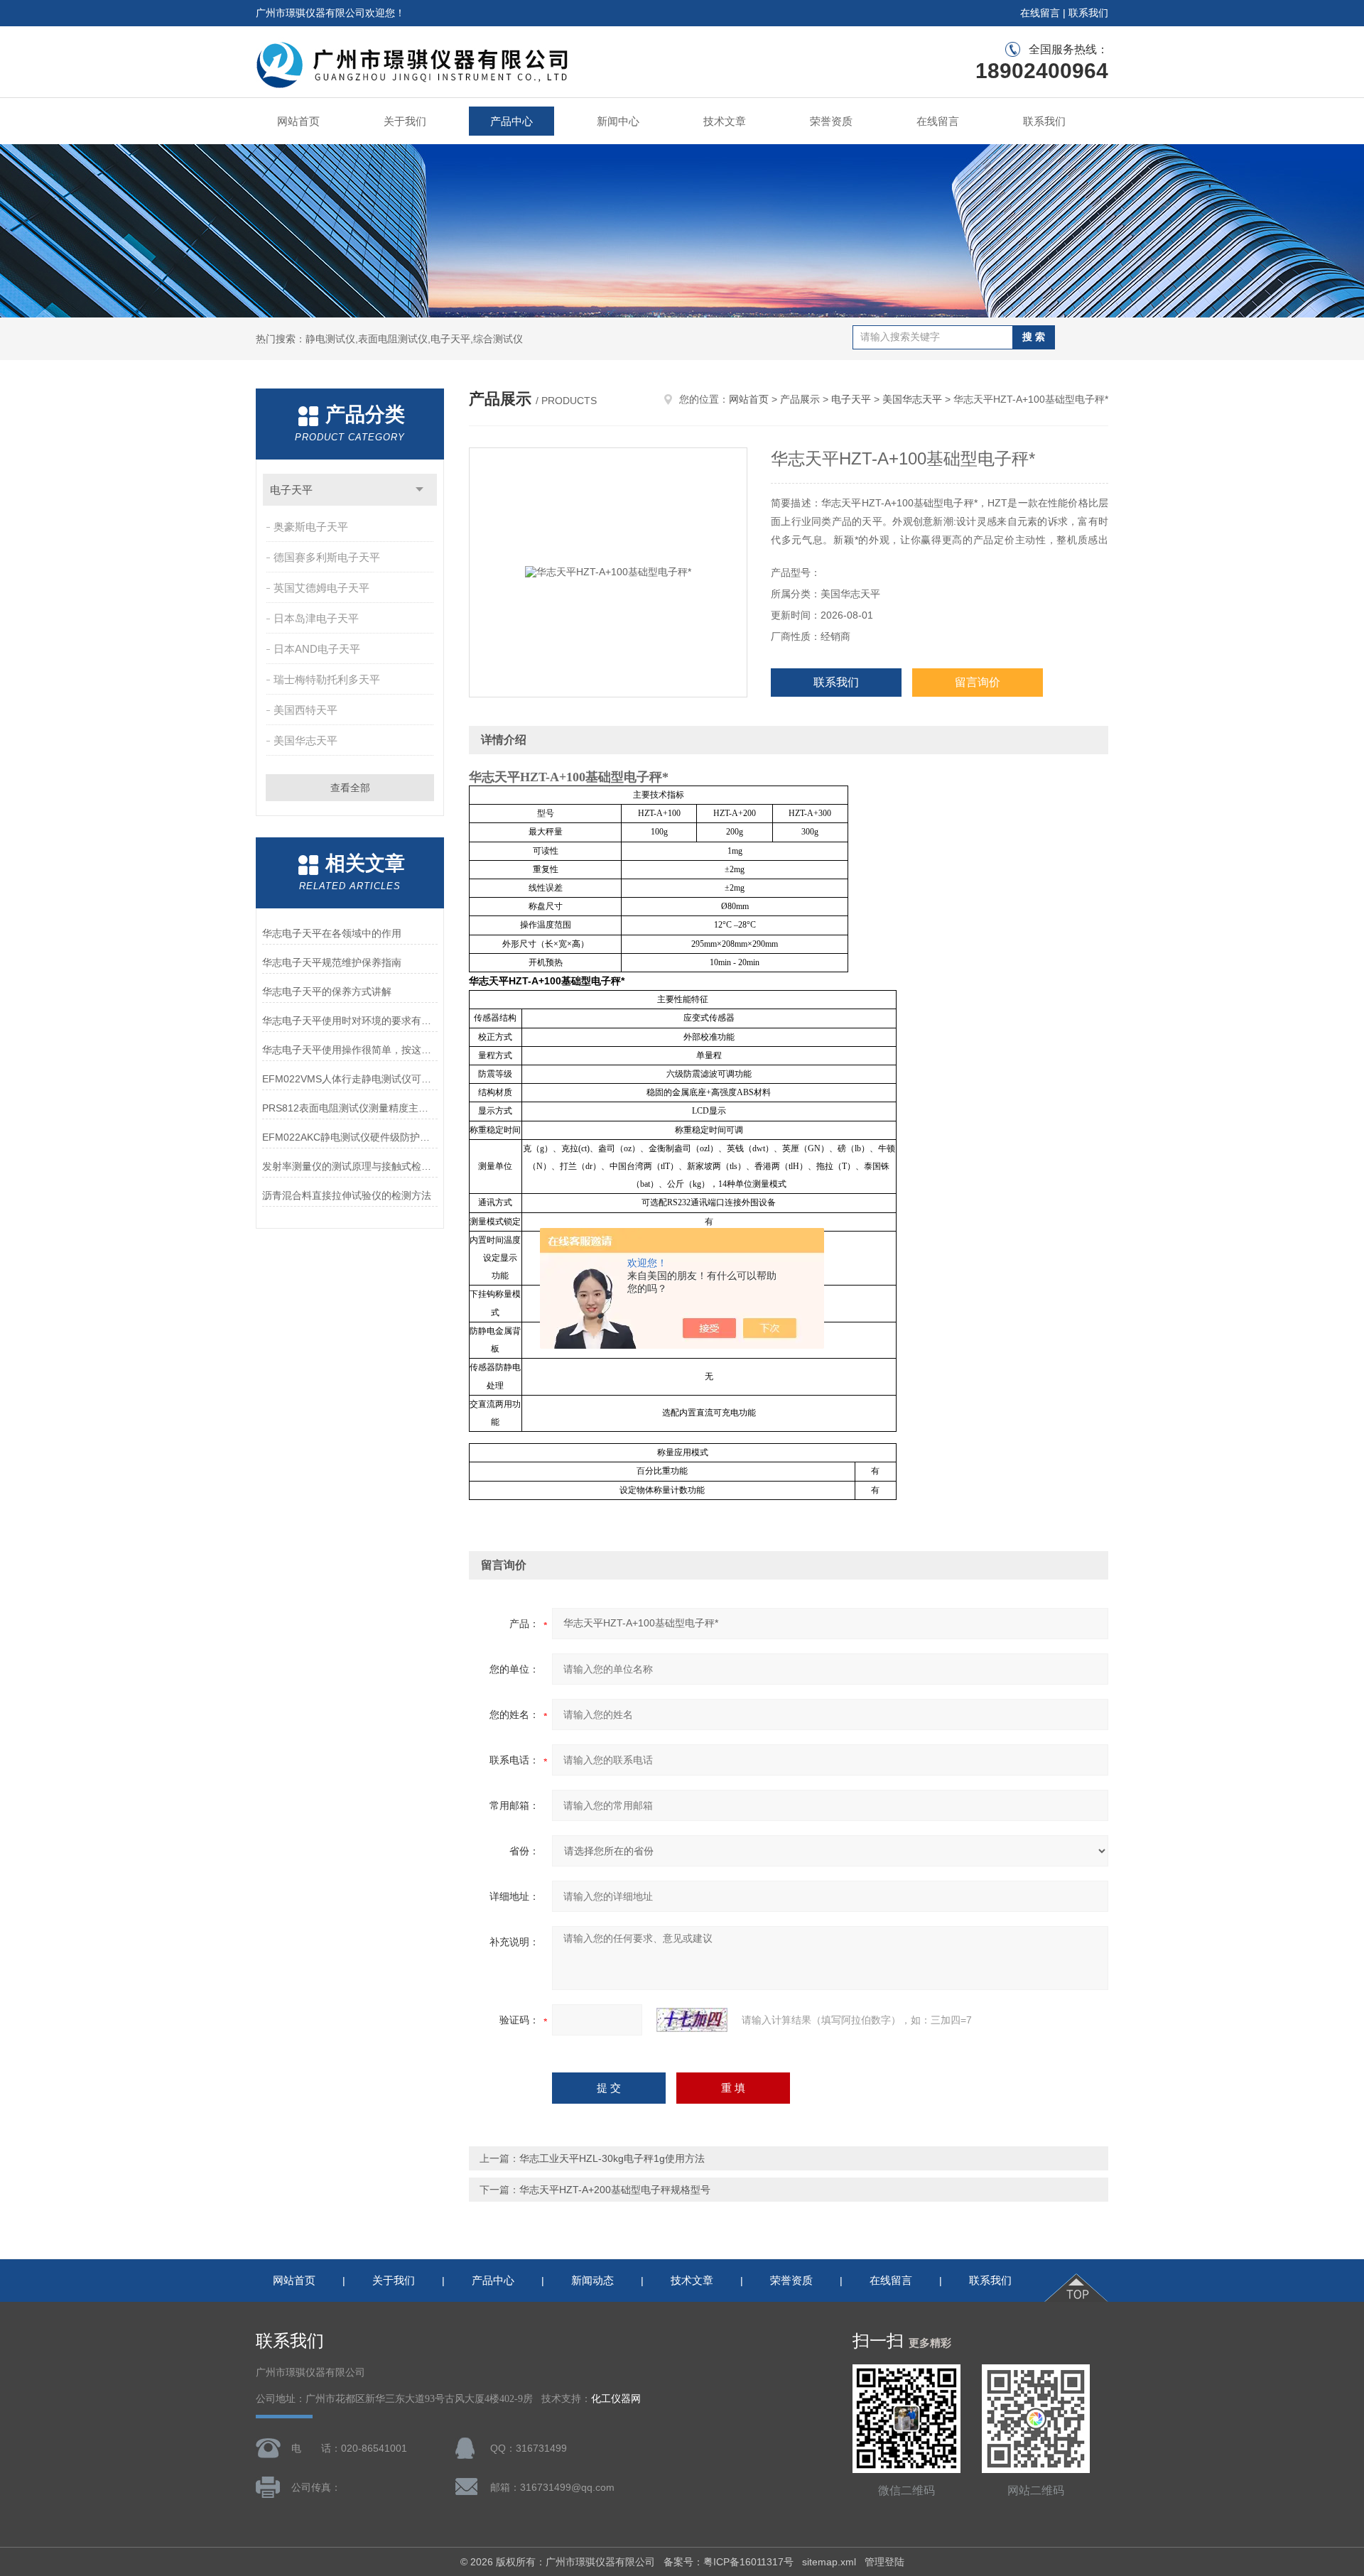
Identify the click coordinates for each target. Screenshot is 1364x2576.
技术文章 (725, 121)
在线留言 (1040, 13)
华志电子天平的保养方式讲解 (327, 991)
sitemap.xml (829, 2562)
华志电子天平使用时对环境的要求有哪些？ (350, 1021)
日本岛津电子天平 (316, 618)
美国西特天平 (305, 710)
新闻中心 (618, 121)
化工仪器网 (616, 2399)
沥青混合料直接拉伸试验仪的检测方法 (347, 1195)
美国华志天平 (305, 740)
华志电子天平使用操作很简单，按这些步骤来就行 (350, 1050)
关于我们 (405, 121)
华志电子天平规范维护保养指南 (332, 962)
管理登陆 (884, 2562)
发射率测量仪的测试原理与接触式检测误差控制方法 (350, 1166)
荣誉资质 (831, 121)
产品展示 (800, 399)
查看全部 (350, 788)
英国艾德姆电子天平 (321, 588)
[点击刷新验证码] (692, 2020)
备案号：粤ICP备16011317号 (729, 2562)
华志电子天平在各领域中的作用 (332, 933)
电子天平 (291, 490)
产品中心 (511, 121)
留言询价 (978, 682)
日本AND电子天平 (317, 649)
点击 (420, 490)
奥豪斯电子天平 (311, 527)
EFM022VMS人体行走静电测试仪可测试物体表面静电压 (350, 1079)
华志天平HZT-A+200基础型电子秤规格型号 (615, 2190)
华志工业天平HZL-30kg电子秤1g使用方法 (612, 2158)
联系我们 (1088, 13)
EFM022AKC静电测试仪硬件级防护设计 (350, 1137)
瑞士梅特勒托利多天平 (327, 679)
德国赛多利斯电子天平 (327, 557)
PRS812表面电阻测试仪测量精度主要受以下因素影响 (350, 1108)
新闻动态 (592, 2280)
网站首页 (298, 121)
